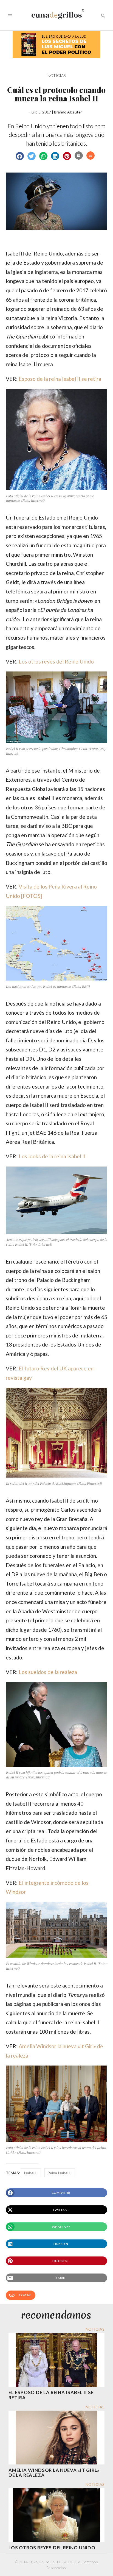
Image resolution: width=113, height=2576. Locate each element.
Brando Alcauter (68, 112)
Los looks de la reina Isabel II (52, 1156)
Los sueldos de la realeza (48, 1672)
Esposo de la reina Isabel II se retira (60, 379)
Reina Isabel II (60, 2173)
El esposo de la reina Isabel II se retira (51, 2395)
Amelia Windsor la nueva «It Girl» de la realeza (54, 2473)
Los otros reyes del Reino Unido (56, 661)
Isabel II (31, 2173)
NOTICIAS (56, 75)
